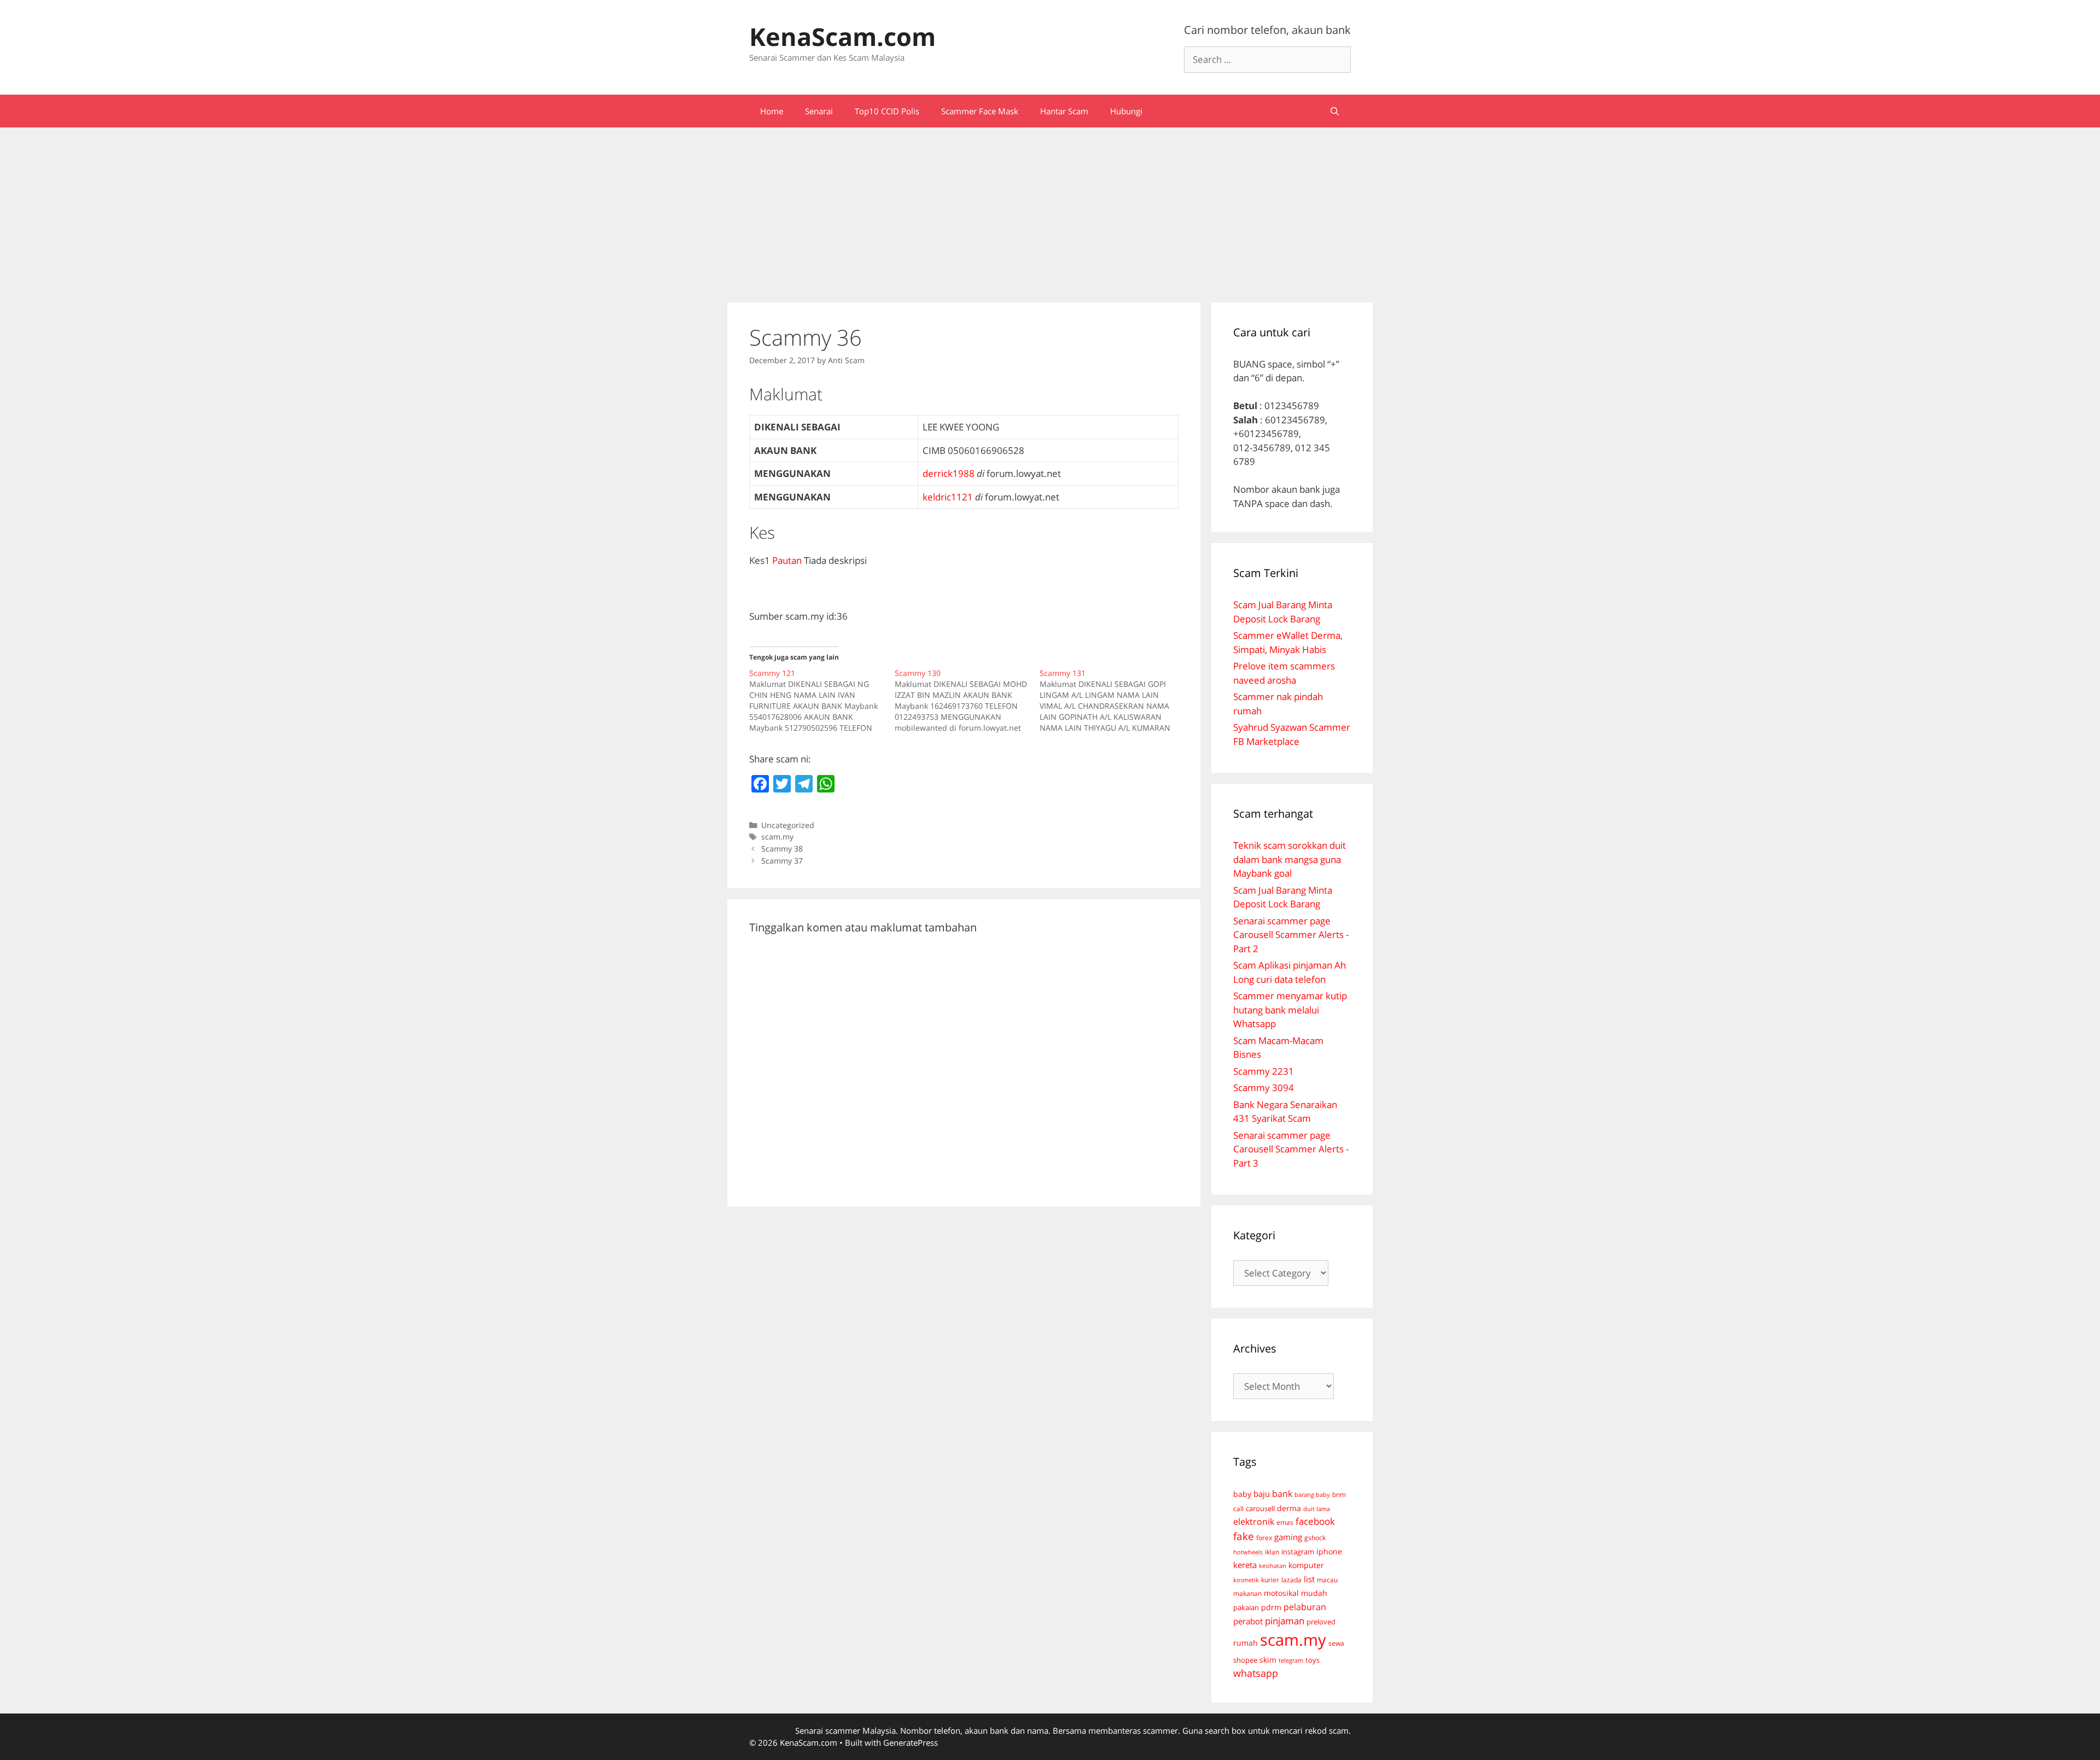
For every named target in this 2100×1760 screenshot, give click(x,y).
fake (1244, 1536)
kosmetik (1246, 1580)
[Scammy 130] (967, 701)
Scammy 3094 (1264, 1088)
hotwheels (1248, 1552)
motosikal (1281, 1593)
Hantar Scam (1064, 111)
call (1238, 1508)
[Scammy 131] (1112, 701)
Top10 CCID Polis (887, 111)
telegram (1291, 1660)
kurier (1270, 1580)
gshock (1315, 1537)
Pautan (787, 560)
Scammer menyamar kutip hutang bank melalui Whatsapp (1290, 1010)
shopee (1245, 1660)
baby (1242, 1494)
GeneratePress (911, 1742)
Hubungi (1126, 111)
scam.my (777, 837)
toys (1312, 1660)
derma (1289, 1508)
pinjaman (1285, 1621)
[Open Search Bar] (1335, 111)
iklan (1272, 1552)
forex (1264, 1538)
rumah (1246, 1643)
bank (1282, 1493)
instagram (1298, 1552)
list (1309, 1579)
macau (1327, 1580)
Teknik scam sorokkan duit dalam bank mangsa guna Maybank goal (1290, 859)
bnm (1339, 1494)
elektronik (1254, 1522)
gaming (1288, 1537)
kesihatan (1273, 1566)
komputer (1306, 1565)
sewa (1336, 1643)
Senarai (819, 111)
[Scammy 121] (822, 701)
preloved (1321, 1622)
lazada (1291, 1580)
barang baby (1312, 1495)
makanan (1247, 1593)
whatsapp (1256, 1673)
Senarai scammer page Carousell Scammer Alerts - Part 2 (1291, 935)
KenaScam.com (842, 36)
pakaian (1246, 1608)
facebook (1315, 1521)
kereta (1245, 1565)
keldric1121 (948, 497)
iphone (1329, 1551)
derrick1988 (949, 473)
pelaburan (1305, 1607)
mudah (1314, 1593)
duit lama (1317, 1509)
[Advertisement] (1050, 209)
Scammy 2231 (1264, 1071)
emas (1285, 1522)
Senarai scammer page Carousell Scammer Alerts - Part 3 (1291, 1149)
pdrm (1271, 1607)
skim (1268, 1660)
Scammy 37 (782, 861)
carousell (1260, 1508)
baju (1262, 1494)
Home (772, 111)
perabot (1248, 1621)
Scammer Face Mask (980, 111)
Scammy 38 (782, 849)
